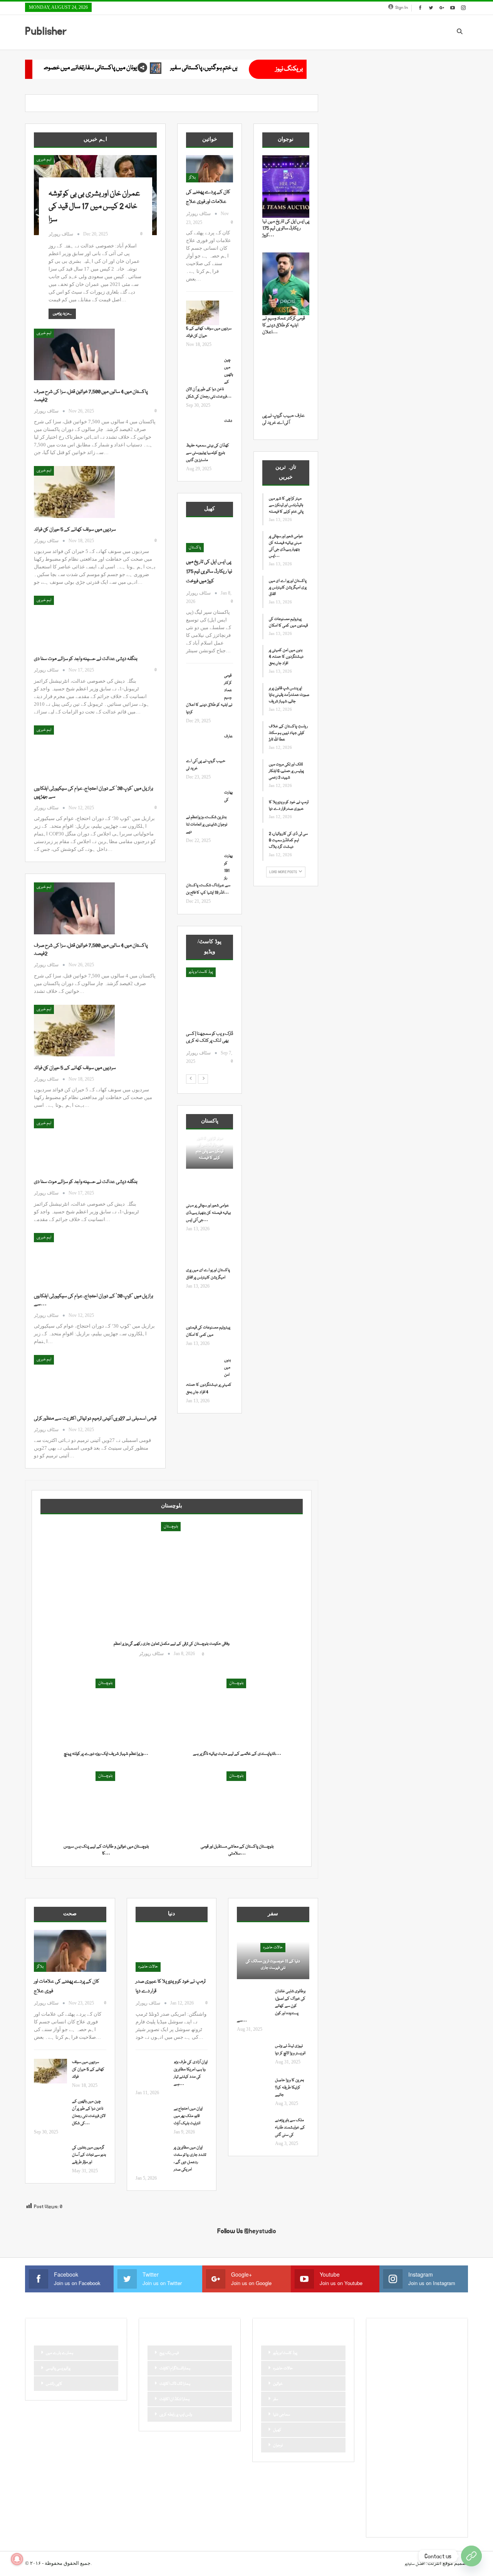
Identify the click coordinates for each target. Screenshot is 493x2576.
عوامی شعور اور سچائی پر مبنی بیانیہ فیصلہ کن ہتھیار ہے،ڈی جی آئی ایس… (208, 1213)
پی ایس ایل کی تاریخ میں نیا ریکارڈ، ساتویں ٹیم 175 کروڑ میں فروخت (209, 571)
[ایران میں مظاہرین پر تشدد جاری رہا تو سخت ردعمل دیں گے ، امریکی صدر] (152, 2157)
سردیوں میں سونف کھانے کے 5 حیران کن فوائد (75, 530)
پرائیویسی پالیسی (58, 2369)
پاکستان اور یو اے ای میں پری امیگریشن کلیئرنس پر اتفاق (288, 588)
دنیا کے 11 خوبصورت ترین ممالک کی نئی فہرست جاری (273, 1965)
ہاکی (416, 2508)
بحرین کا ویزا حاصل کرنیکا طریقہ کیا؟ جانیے (289, 2088)
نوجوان (278, 2446)
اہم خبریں (44, 160)
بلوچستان (171, 1527)
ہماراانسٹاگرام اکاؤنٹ (175, 2369)
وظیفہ (437, 2469)
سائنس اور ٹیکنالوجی (393, 2416)
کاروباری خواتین (408, 2495)
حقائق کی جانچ (388, 2403)
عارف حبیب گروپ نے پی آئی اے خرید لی (283, 419)
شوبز (451, 2429)
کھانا (381, 2508)
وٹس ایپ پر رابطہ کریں (176, 2415)
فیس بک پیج (169, 2353)
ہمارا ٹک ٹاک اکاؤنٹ (175, 2384)
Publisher (46, 31)
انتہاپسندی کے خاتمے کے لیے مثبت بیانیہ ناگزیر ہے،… (237, 1754)
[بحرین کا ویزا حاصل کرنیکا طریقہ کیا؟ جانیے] (253, 2089)
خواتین (278, 2384)
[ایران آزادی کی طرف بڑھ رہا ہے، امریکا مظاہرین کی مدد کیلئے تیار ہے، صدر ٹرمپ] (152, 2071)
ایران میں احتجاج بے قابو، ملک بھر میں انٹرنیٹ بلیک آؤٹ (188, 2116)
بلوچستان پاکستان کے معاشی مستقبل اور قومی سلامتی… (237, 1850)
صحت (383, 2442)
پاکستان (195, 548)
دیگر (446, 2403)
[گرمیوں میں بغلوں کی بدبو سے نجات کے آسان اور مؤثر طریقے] (50, 2157)
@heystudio (260, 2231)
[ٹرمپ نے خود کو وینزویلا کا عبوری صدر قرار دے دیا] (172, 1951)
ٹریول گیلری (387, 2482)
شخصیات (431, 2429)
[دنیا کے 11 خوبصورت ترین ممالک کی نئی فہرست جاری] (273, 1955)
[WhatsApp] (471, 2556)
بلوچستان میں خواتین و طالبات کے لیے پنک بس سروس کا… (106, 1850)
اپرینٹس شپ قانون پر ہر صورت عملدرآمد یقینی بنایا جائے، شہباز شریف (289, 695)
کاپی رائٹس (54, 2384)
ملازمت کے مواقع (391, 2469)
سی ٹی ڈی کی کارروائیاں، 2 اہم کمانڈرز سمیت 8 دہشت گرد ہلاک (288, 840)
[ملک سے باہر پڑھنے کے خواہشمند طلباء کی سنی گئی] (253, 2129)
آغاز (192, 972)
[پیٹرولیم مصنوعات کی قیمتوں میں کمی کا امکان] (203, 1312)
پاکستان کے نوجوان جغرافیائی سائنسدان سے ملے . (207, 1041)
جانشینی (402, 2390)
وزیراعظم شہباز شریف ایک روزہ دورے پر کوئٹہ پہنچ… (106, 1754)
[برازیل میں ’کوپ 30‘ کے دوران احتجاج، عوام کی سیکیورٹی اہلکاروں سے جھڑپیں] (74, 751)
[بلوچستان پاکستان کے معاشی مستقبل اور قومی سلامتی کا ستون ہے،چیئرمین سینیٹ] (237, 1805)
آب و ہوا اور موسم (390, 2351)
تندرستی (384, 2377)
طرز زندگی (404, 2442)
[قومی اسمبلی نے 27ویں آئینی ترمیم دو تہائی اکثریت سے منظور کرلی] (74, 1381)
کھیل (277, 2430)
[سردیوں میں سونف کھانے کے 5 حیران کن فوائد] (74, 492)
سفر (276, 2399)
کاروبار (382, 2495)
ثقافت (382, 2390)
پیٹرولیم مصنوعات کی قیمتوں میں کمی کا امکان (288, 622)
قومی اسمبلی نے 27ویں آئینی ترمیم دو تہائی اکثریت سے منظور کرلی (95, 1418)
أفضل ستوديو (415, 2564)
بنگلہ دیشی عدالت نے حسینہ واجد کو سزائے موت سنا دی (86, 659)
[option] (210, 1020)
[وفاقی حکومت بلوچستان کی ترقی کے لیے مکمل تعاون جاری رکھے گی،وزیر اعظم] (172, 1593)
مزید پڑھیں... (62, 314)
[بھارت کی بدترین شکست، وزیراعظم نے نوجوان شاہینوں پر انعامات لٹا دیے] (203, 802)
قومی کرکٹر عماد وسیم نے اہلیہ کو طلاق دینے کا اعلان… (284, 325)
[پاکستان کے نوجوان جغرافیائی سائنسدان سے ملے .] (210, 999)
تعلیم (446, 2364)
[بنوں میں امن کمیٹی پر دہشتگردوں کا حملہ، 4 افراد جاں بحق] (203, 1369)
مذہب (401, 2456)
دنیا (431, 2403)
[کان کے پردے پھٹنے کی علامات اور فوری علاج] (210, 169)
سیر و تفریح (406, 2429)
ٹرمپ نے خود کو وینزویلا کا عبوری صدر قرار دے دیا (289, 806)
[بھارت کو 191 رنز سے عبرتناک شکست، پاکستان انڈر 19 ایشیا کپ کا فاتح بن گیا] (203, 865)
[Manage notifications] (17, 2559)
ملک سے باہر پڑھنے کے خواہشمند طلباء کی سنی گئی (290, 2128)
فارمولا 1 (427, 2442)
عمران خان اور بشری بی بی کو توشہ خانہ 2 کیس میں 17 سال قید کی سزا (94, 207)
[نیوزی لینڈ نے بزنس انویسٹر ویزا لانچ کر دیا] (253, 2055)
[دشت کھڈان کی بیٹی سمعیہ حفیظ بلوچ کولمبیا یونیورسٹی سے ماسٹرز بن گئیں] (203, 430)
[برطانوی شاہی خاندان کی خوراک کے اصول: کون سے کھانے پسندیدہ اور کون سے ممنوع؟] (253, 2000)
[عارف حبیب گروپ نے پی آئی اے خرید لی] (203, 745)
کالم (432, 2495)
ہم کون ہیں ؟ (423, 2521)
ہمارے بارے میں (60, 2353)
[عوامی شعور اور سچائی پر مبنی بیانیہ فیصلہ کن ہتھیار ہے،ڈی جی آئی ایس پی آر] (203, 1190)
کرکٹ (449, 2495)
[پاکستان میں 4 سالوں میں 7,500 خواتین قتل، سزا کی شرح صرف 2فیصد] (74, 354)
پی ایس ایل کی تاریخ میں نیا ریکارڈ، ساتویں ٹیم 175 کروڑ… (286, 228)
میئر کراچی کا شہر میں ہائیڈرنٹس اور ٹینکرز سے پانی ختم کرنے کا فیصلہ (210, 1148)
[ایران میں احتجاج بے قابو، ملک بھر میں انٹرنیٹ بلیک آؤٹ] (152, 2118)
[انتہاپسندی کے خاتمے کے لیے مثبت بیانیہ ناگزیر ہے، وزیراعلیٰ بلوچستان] (237, 1713)
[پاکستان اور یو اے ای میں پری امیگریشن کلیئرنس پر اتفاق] (203, 1255)
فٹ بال (447, 2442)
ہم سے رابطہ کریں (391, 2521)
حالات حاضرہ (148, 1967)
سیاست (383, 2429)
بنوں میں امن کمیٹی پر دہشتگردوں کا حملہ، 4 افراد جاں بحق (286, 657)
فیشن (382, 2456)
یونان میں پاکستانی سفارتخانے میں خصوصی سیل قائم (221, 68)
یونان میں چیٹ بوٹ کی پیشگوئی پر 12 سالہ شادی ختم (70, 68)
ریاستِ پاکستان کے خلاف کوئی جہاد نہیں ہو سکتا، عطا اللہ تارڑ (288, 733)
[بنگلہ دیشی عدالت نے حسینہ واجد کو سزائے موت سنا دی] (74, 621)
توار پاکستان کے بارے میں (419, 2377)
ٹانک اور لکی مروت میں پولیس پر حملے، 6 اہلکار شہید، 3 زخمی (286, 771)
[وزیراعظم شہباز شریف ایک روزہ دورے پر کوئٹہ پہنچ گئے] (106, 1713)
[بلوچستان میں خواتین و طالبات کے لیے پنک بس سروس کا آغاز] (106, 1805)
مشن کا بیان (424, 2456)
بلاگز (192, 178)
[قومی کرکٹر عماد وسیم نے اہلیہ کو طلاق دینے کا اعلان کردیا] (203, 685)
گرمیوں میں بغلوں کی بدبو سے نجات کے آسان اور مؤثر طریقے (89, 2155)
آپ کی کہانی (437, 2351)
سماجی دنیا (282, 2415)
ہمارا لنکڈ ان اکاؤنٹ (174, 2399)
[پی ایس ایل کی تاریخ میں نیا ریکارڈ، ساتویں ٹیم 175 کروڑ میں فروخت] (210, 539)
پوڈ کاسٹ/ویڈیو (285, 2353)
